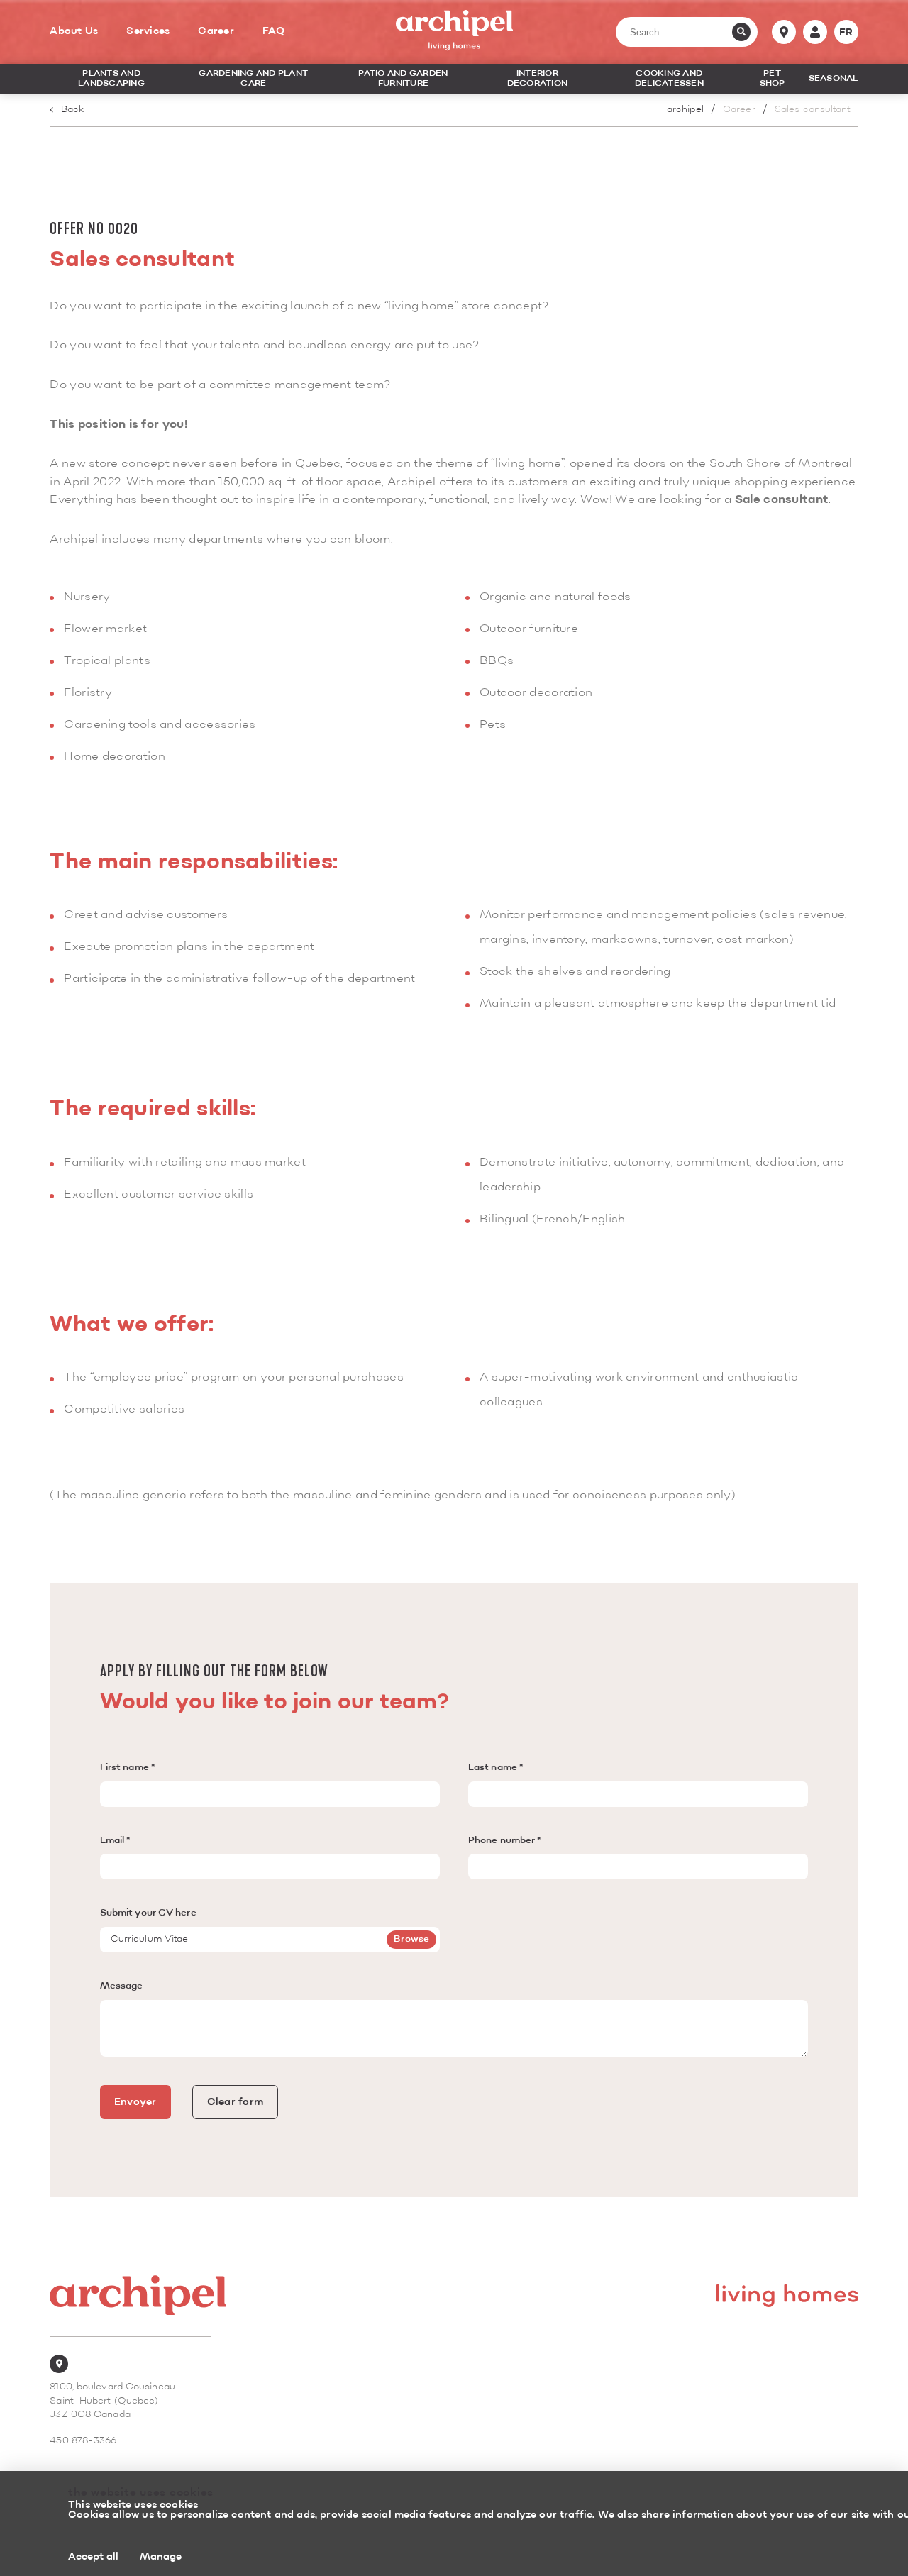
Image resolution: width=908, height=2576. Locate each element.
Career (216, 31)
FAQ (274, 31)
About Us (74, 31)
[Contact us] (784, 32)
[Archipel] (454, 32)
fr (846, 33)
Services (148, 31)
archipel (685, 110)
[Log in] (815, 32)
